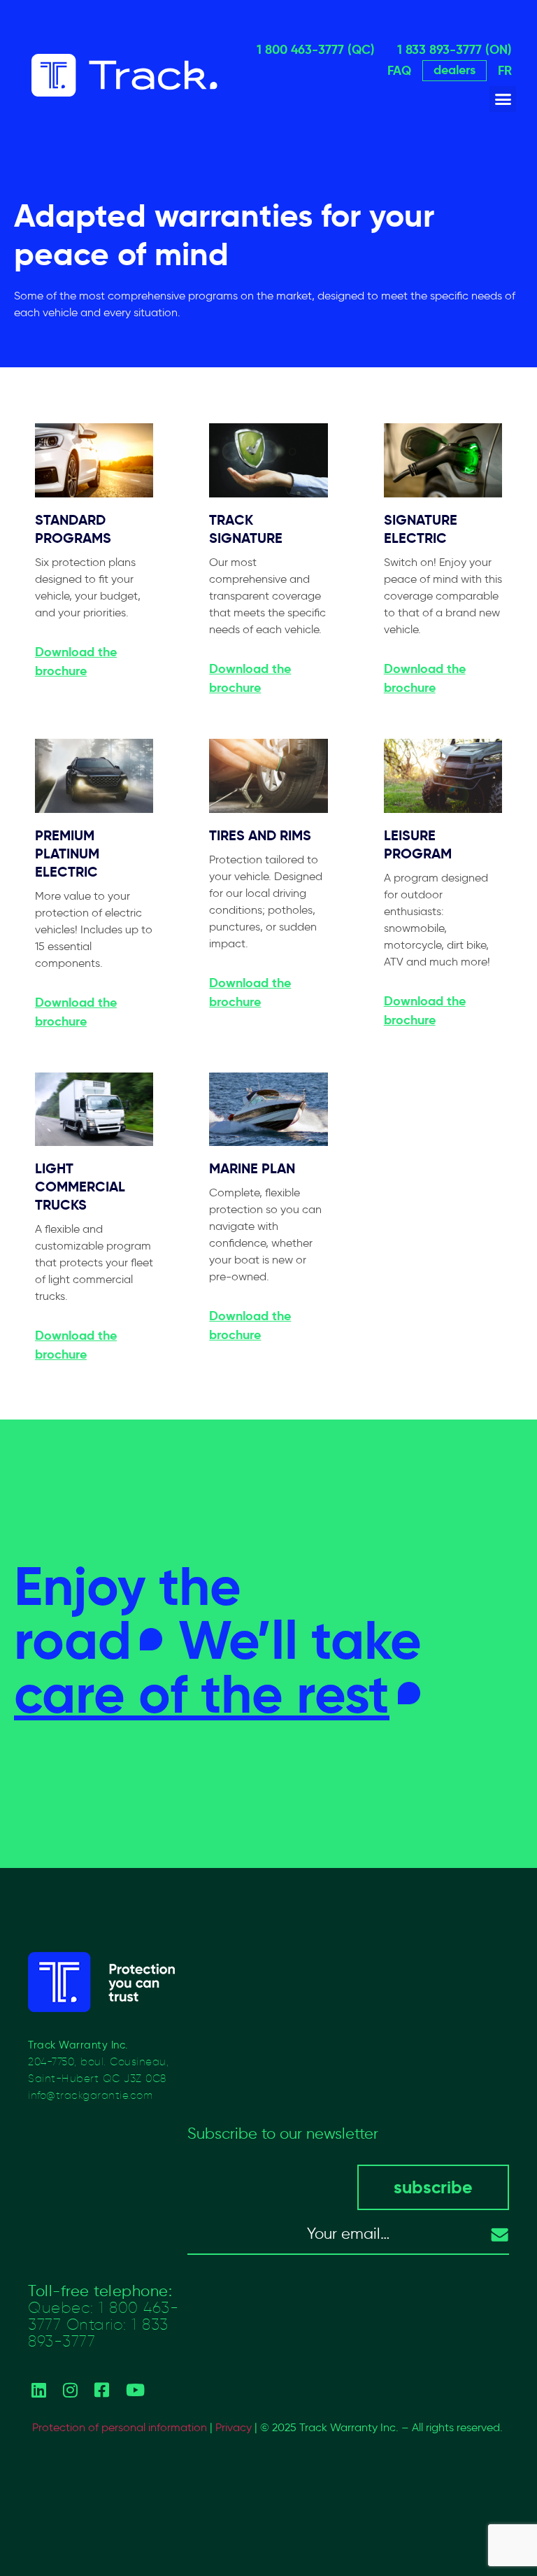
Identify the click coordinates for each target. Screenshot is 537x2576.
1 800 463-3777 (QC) (316, 49)
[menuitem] (505, 71)
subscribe (433, 2187)
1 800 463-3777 (103, 2316)
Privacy (234, 2427)
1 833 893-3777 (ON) (454, 49)
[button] (503, 99)
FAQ (399, 70)
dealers (454, 70)
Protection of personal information (120, 2427)
